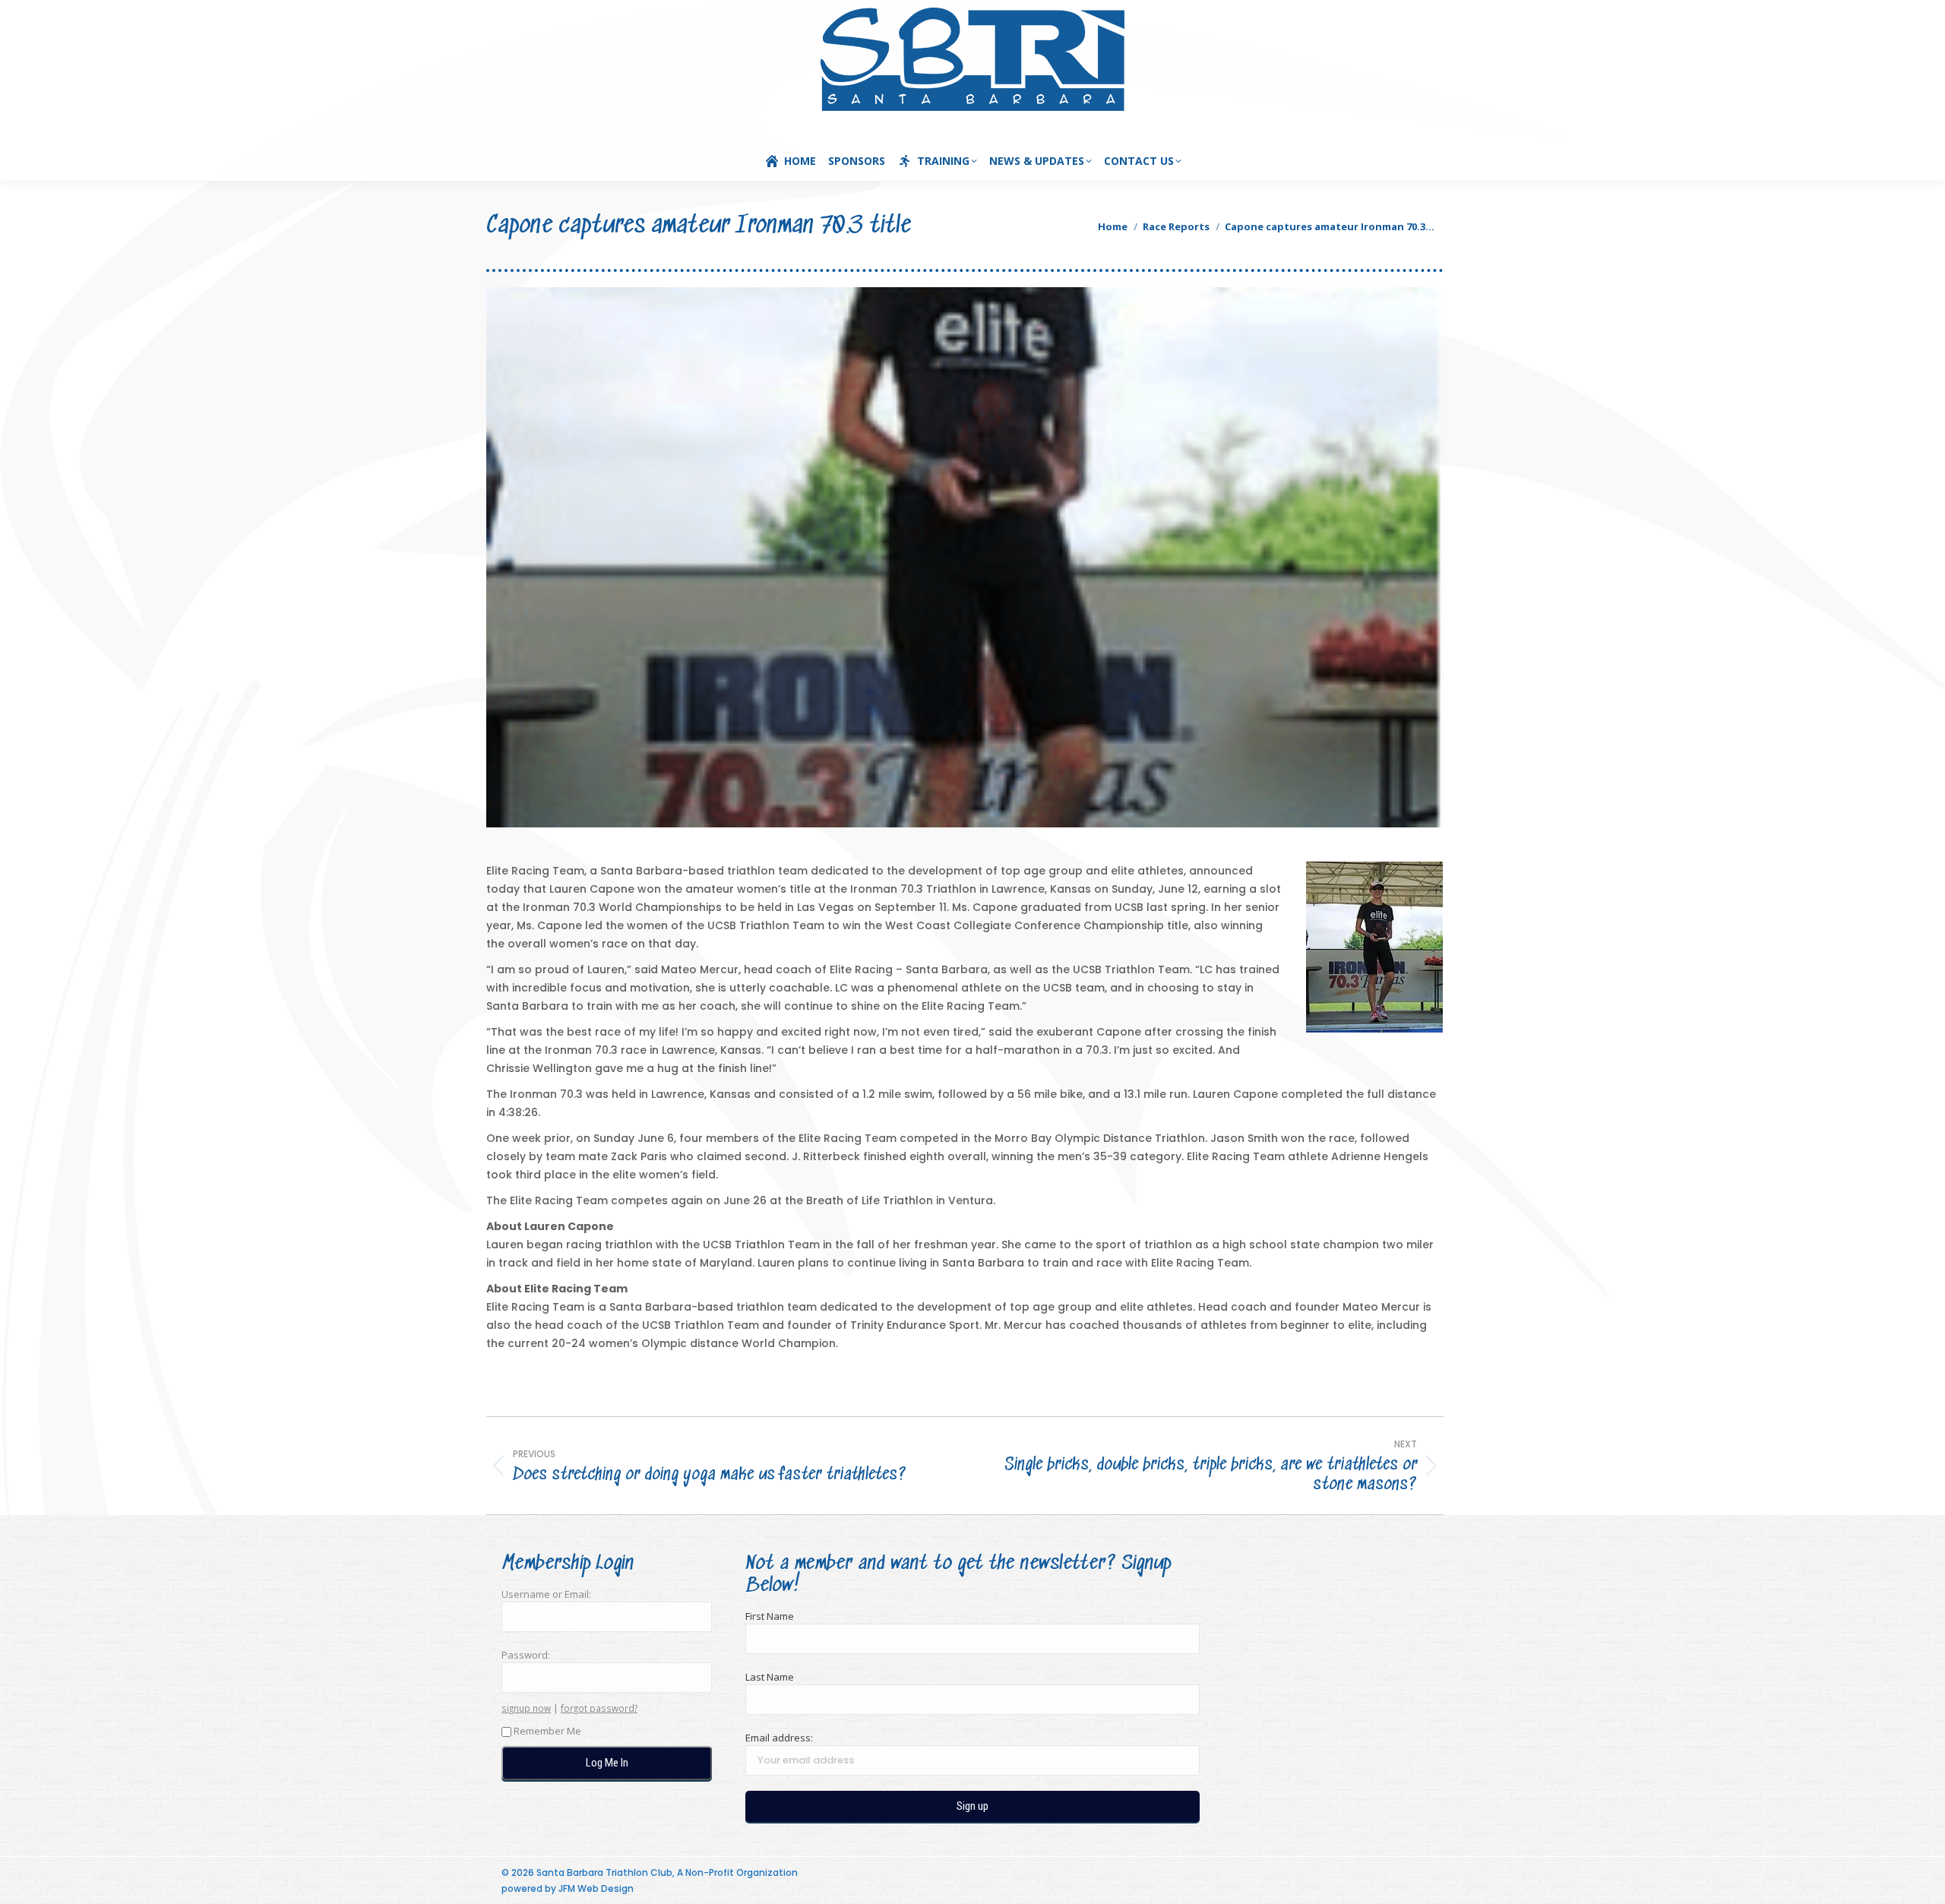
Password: (526, 1655)
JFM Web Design (596, 1888)
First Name (770, 1616)
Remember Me (547, 1731)
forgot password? (599, 1708)
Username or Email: (546, 1594)
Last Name (770, 1677)
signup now (526, 1708)
